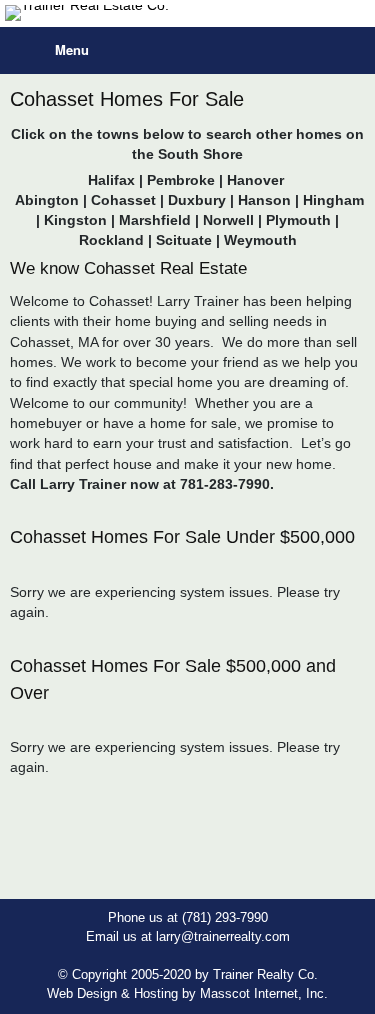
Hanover (257, 180)
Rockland (111, 240)
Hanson (264, 200)
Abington (47, 200)
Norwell (228, 220)
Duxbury (197, 200)
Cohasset (123, 200)
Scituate (184, 240)
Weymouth (260, 240)
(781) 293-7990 (225, 917)
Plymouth (298, 220)
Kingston (75, 220)
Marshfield (155, 220)
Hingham (331, 200)
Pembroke (181, 180)
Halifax (111, 180)
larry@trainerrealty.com (223, 936)
